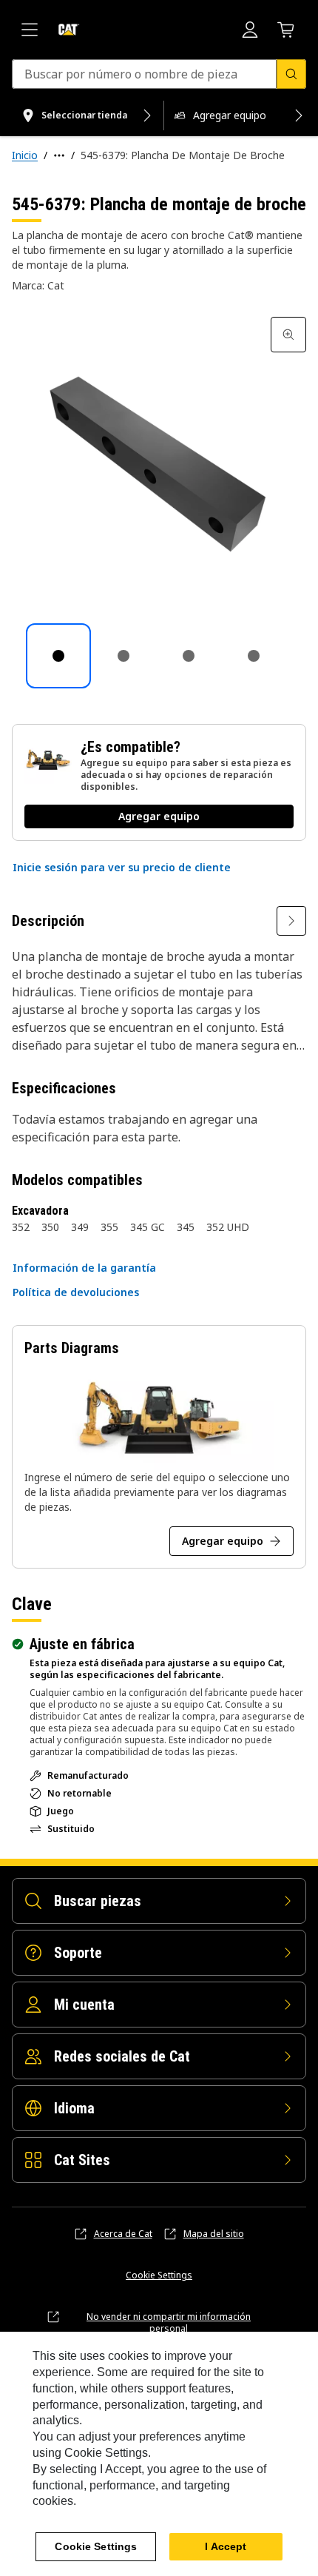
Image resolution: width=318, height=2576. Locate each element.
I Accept (226, 2546)
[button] (122, 868)
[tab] (58, 656)
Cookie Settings (159, 2275)
